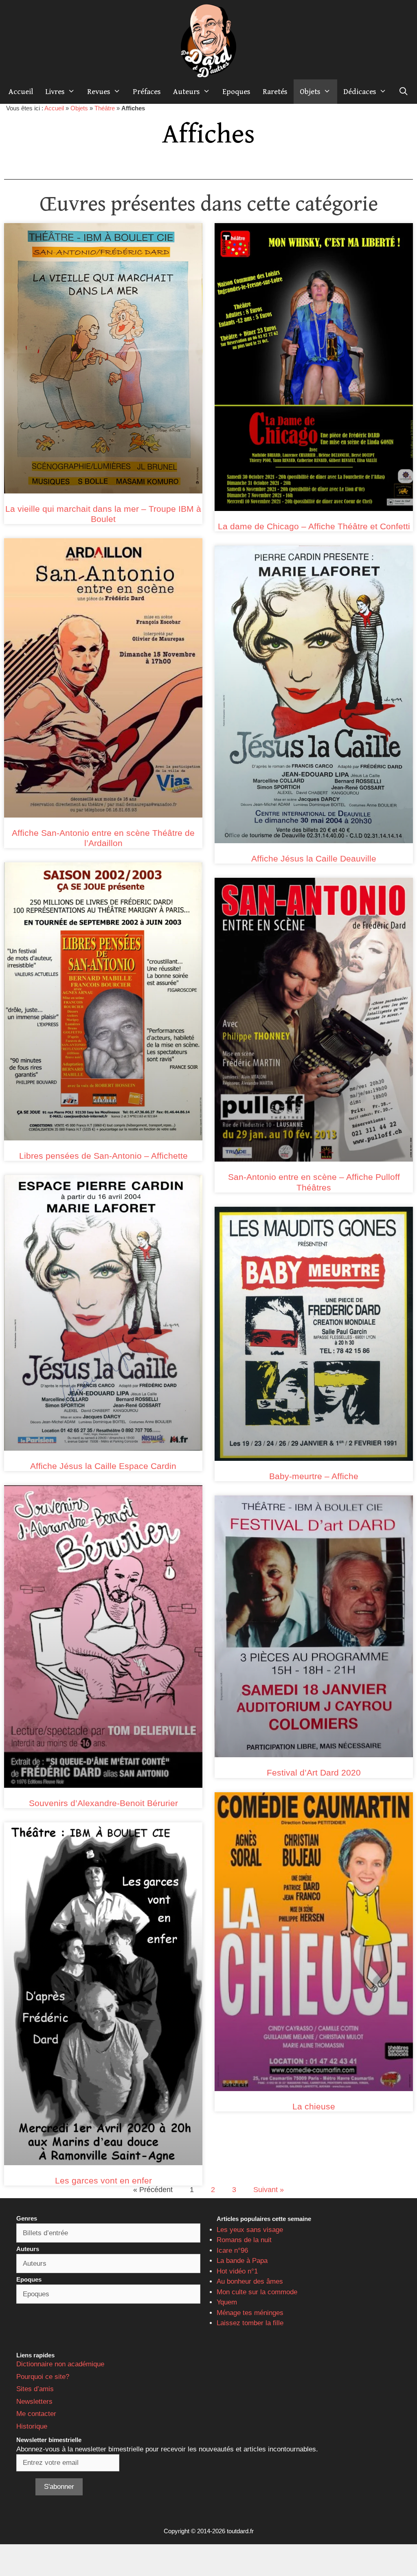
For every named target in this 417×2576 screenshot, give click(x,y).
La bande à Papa (242, 2261)
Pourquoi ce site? (43, 2377)
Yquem (227, 2302)
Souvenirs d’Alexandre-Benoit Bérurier (103, 1803)
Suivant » (269, 2190)
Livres (55, 92)
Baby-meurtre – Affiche (314, 1476)
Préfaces (147, 92)
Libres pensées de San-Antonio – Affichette (103, 1156)
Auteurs (187, 92)
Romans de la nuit (244, 2240)
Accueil (21, 92)
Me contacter (36, 2414)
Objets (310, 92)
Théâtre (105, 108)
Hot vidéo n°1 (237, 2271)
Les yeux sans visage (250, 2230)
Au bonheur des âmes (250, 2281)
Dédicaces (360, 92)
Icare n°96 (232, 2250)
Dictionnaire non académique (60, 2364)
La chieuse (314, 2106)
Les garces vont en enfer (103, 2180)
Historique (32, 2426)
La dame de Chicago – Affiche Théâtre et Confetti (314, 526)
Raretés (275, 92)
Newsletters (34, 2402)
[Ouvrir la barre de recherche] (404, 92)
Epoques (236, 92)
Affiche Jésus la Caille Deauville (314, 858)
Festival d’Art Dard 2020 (314, 1773)
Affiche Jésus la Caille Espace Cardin (103, 1466)
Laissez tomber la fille (250, 2323)
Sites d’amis (35, 2389)
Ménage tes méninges (250, 2313)
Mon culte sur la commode (257, 2292)
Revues (99, 92)
